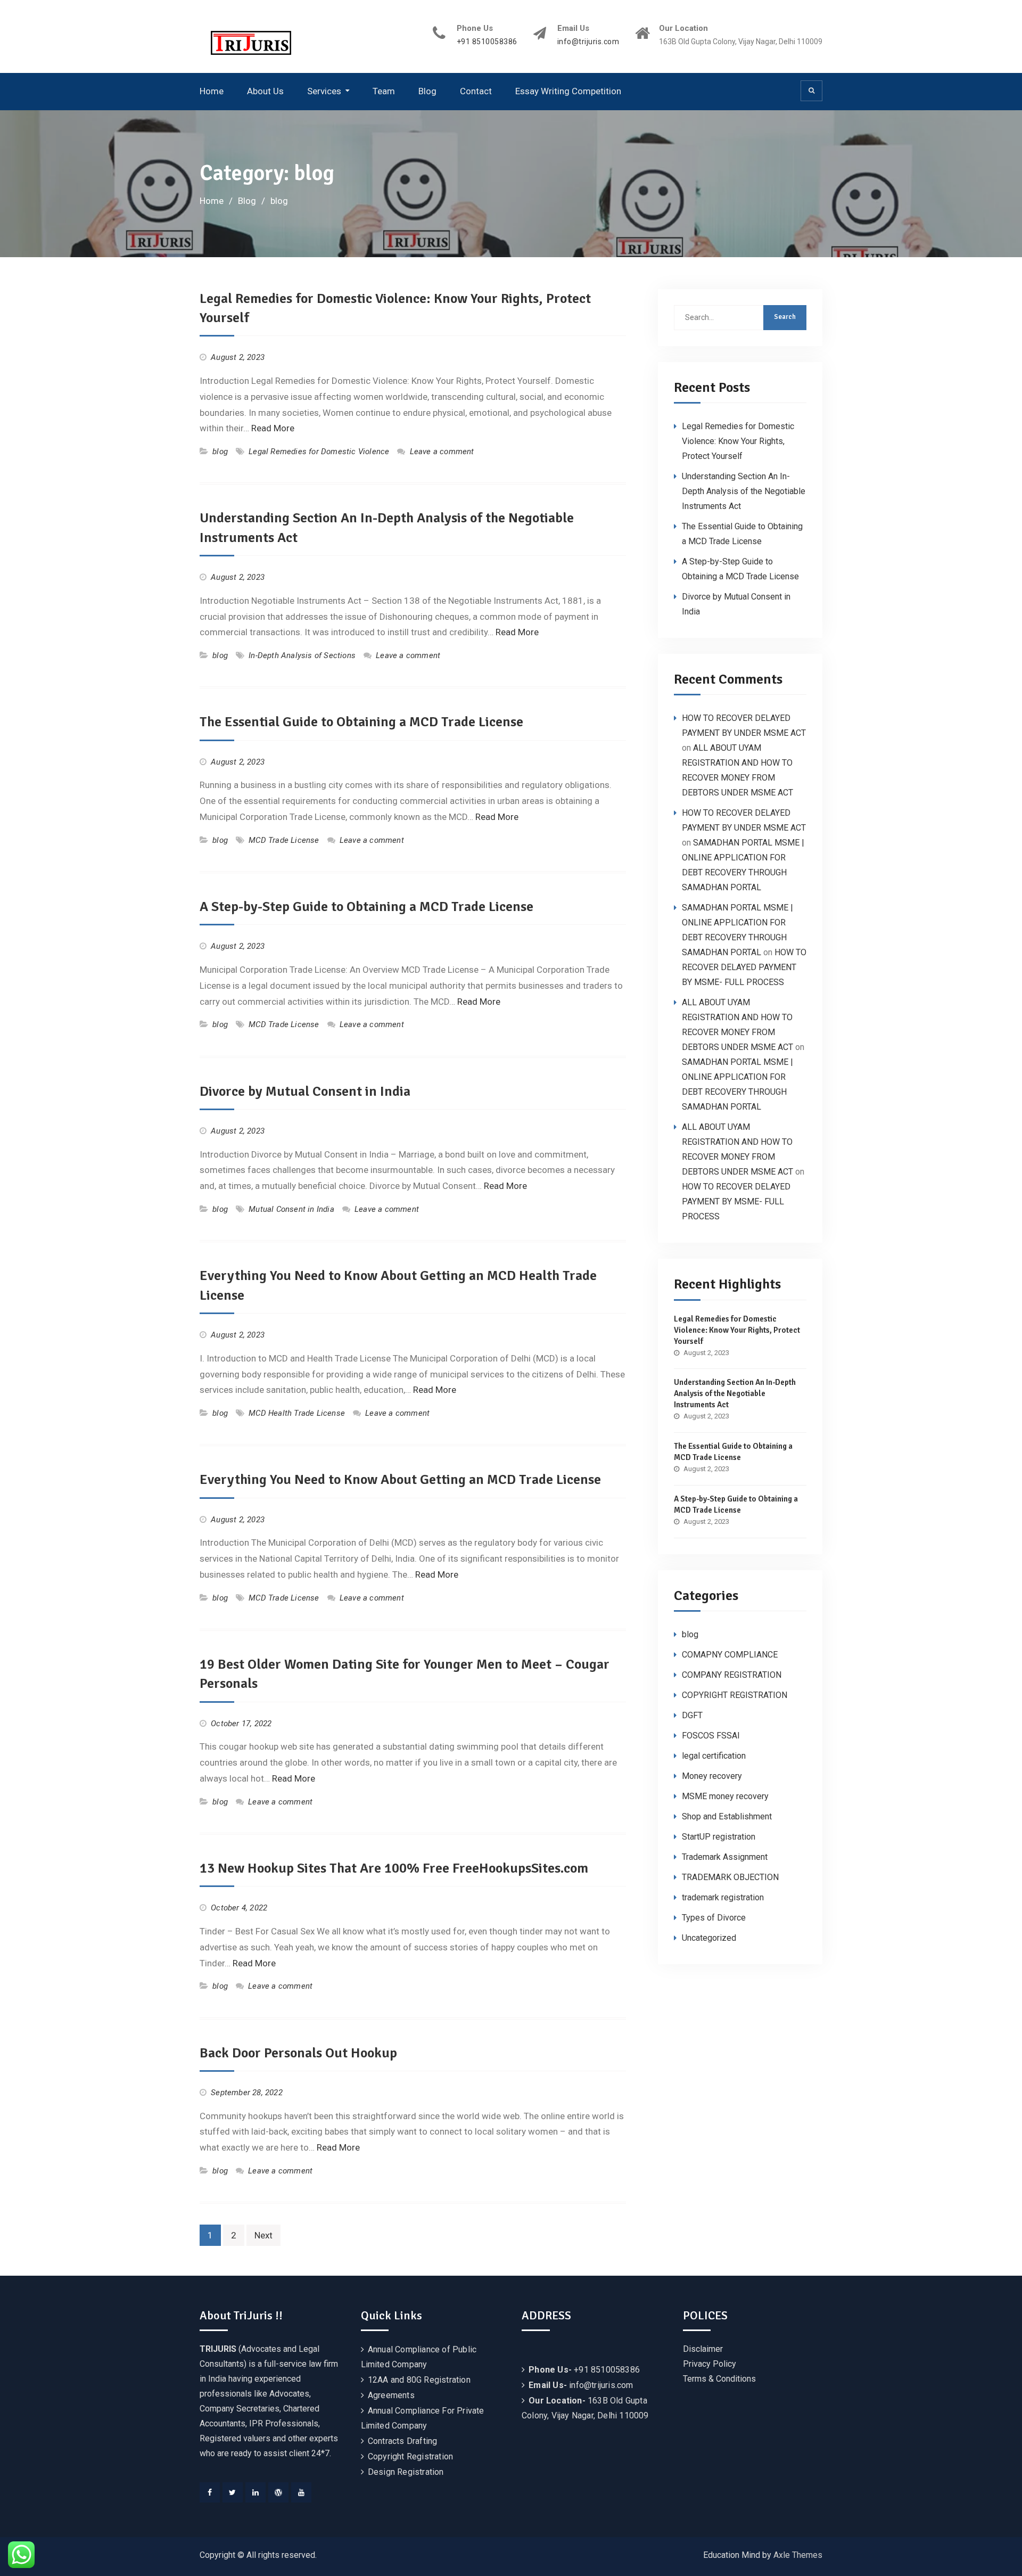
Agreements (391, 2395)
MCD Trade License (284, 840)
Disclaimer (703, 2349)
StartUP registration (719, 1837)
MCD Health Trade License (297, 1413)
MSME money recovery (725, 1796)
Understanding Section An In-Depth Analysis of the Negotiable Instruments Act (744, 491)
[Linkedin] (256, 2492)
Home (212, 91)
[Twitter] (233, 2492)
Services (324, 91)
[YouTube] (301, 2492)
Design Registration (406, 2472)
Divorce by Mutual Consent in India (305, 1092)
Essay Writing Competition (568, 91)
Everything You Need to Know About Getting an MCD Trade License (400, 1480)
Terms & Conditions (719, 2379)
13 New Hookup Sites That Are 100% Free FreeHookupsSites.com (394, 1868)
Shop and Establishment (727, 1816)
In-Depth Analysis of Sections (302, 655)
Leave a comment (442, 452)
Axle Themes (798, 2555)
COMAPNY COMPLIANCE (730, 1655)
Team (384, 91)
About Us (265, 91)
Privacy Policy (710, 2364)
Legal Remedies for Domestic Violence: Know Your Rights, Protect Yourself (738, 441)
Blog (427, 91)
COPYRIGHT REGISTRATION (735, 1695)
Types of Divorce (714, 1918)
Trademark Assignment (725, 1857)
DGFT (692, 1715)
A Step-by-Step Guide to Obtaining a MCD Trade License (366, 907)
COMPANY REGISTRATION (732, 1675)
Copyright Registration (410, 2456)
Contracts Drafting (403, 2441)
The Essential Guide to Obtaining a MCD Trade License (361, 722)
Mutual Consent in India (291, 1209)
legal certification (714, 1756)
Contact (476, 91)
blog (220, 452)
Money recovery (712, 1776)
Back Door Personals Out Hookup (298, 2053)
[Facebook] (210, 2492)
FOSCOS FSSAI (711, 1736)
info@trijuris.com (588, 42)
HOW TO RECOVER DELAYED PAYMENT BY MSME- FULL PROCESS (744, 967)
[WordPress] (278, 2492)
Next (263, 2235)
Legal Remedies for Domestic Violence (319, 452)
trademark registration (723, 1897)
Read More (273, 428)
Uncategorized (709, 1938)
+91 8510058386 (487, 42)
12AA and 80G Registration (419, 2380)
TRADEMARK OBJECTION (730, 1877)
